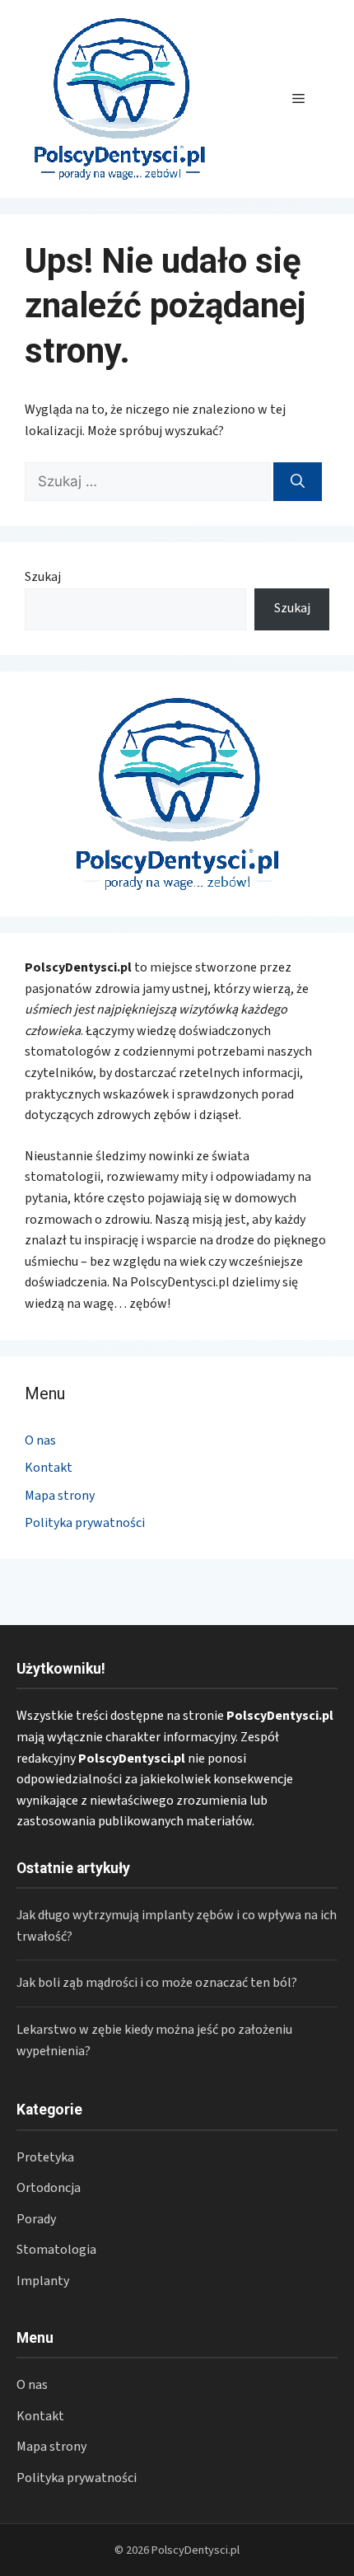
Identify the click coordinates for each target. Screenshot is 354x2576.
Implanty (43, 2281)
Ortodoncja (49, 2188)
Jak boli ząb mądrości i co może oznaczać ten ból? (157, 1983)
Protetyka (45, 2157)
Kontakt (49, 1468)
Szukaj (43, 577)
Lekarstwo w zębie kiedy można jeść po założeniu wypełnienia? (154, 2040)
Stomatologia (56, 2250)
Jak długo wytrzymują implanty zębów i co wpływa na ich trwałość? (177, 1926)
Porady (36, 2219)
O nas (40, 1440)
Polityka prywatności (85, 1523)
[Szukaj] (298, 482)
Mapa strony (60, 1496)
